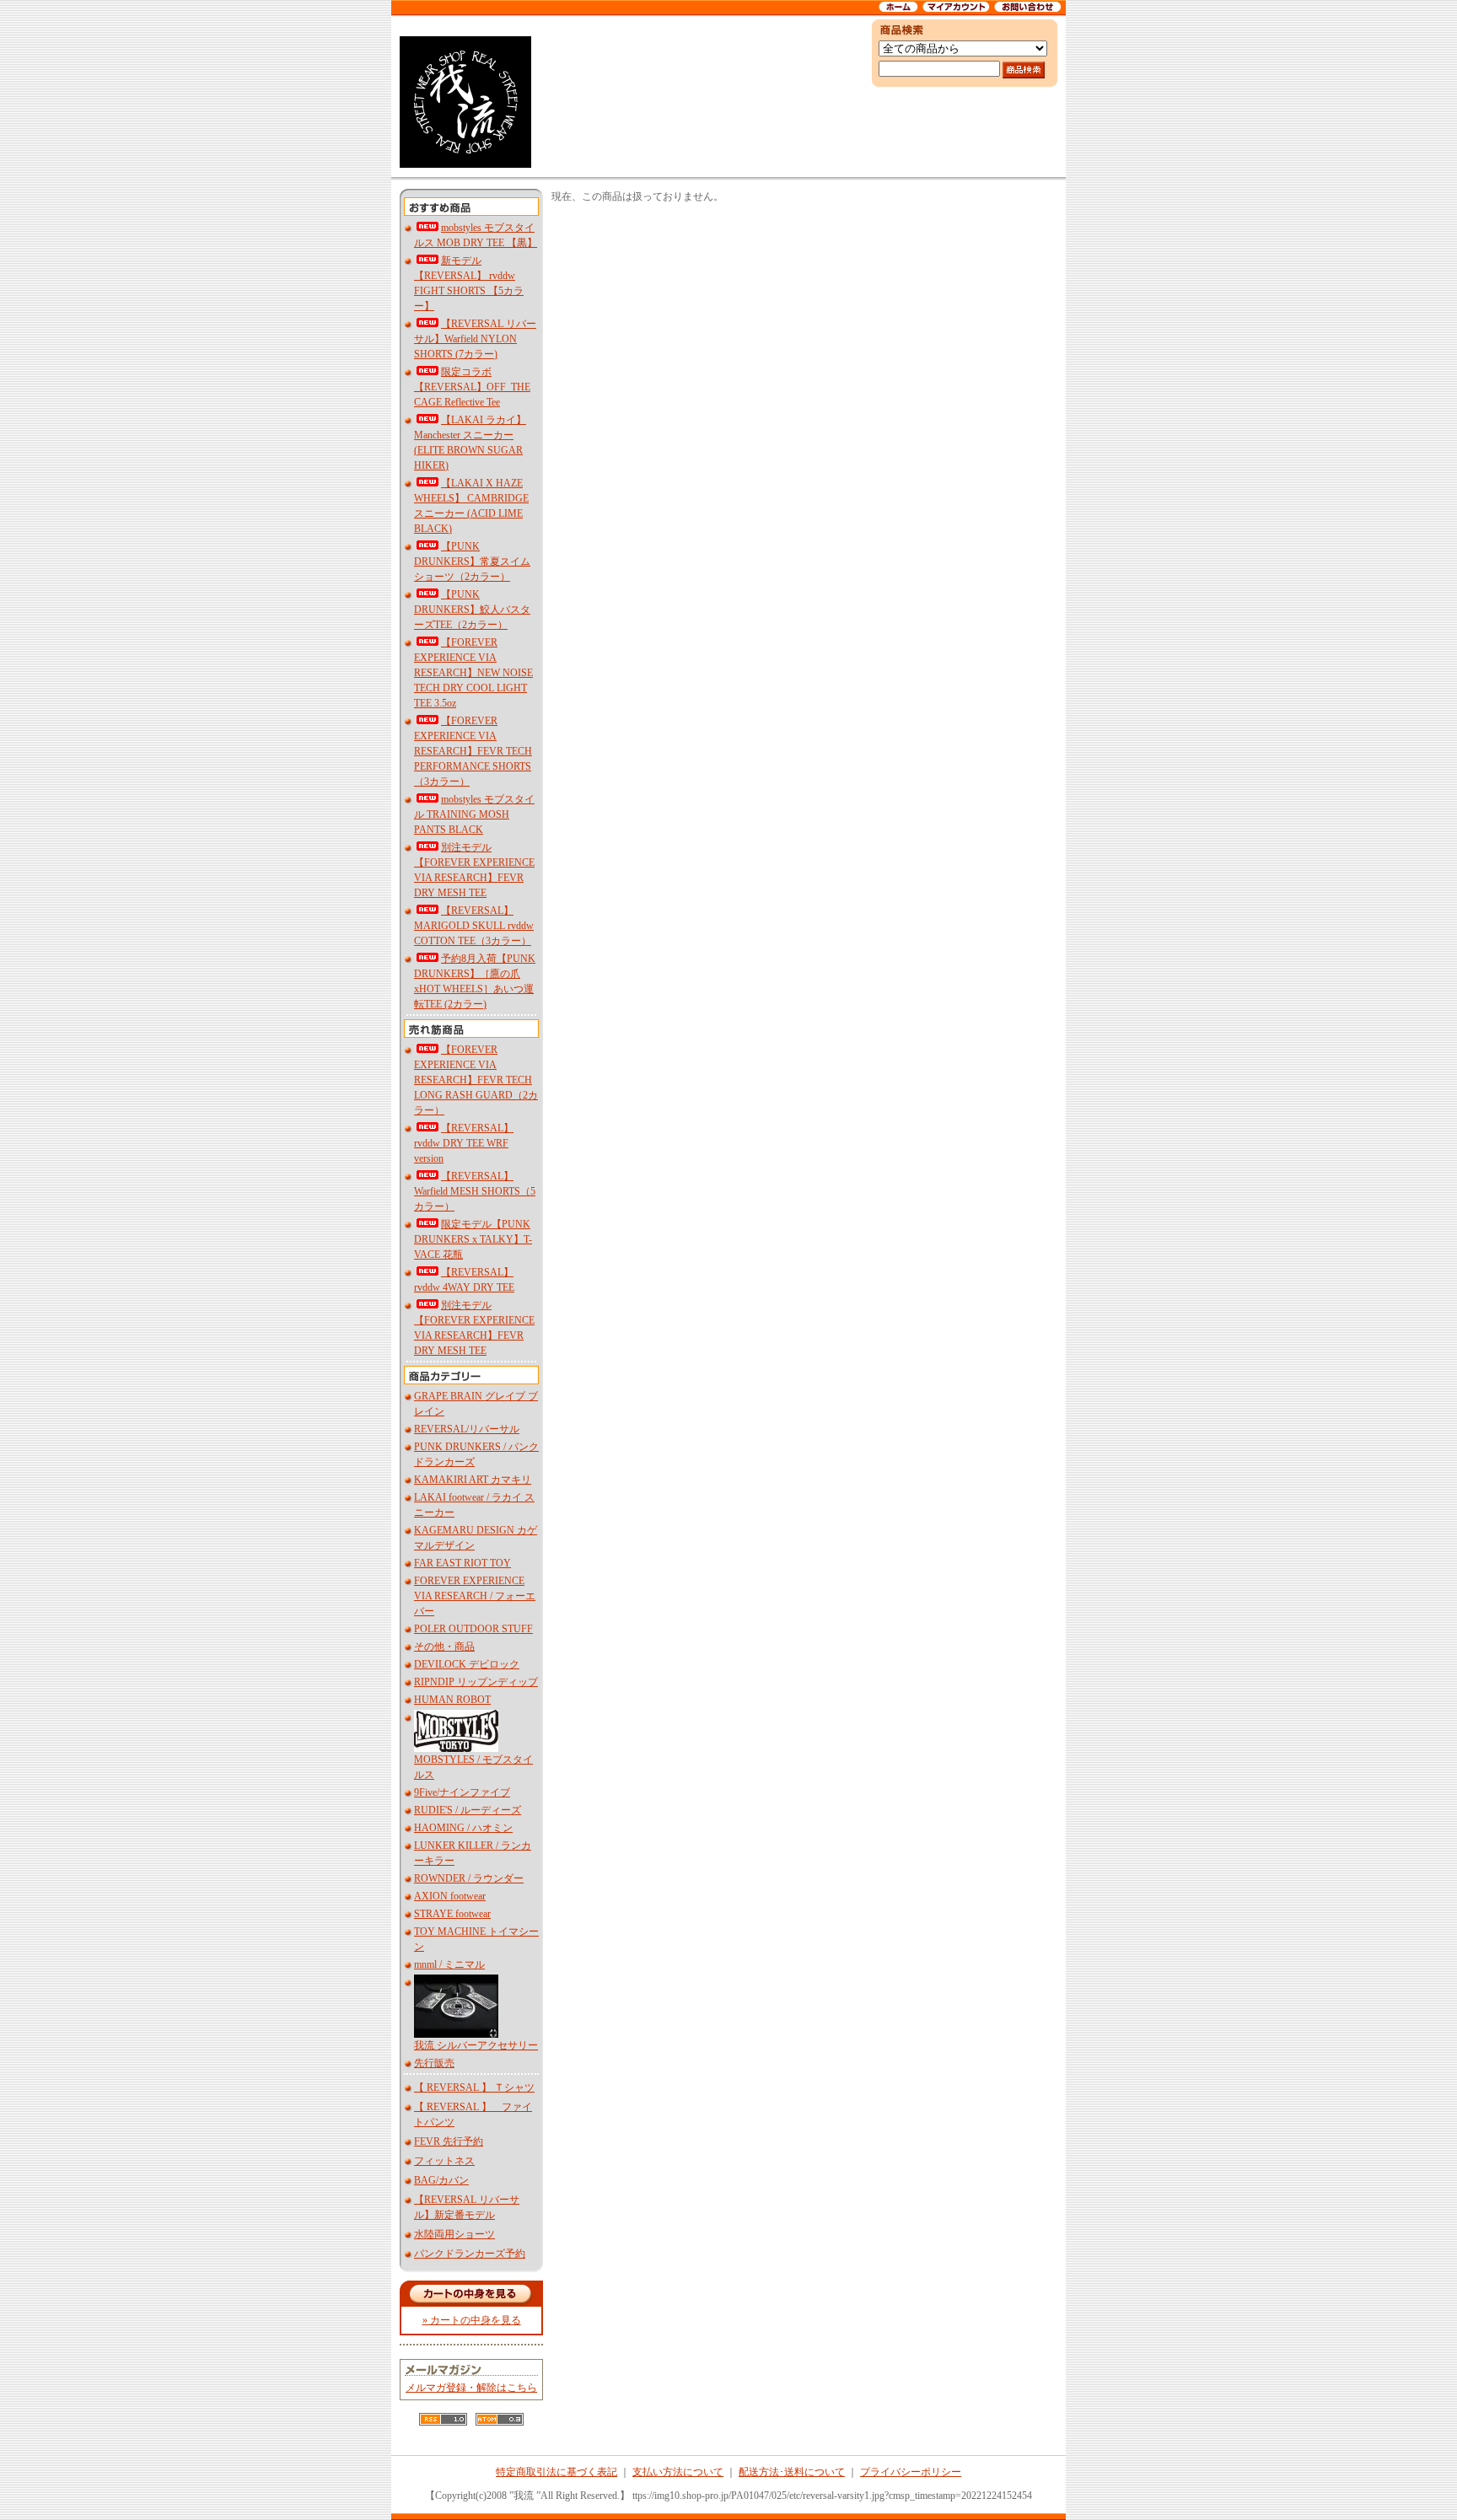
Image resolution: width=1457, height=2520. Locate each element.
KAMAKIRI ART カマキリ (473, 1480)
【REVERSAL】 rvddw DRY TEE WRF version (464, 1143)
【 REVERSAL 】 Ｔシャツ (474, 2087)
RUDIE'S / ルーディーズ (468, 1810)
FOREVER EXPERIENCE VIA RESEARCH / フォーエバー (475, 1596)
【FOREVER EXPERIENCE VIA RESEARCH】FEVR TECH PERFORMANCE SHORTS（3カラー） (473, 751)
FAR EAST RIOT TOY (462, 1563)
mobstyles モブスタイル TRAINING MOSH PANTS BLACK (474, 814)
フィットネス (444, 2161)
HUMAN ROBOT (452, 1700)
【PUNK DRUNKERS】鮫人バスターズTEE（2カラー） (472, 610)
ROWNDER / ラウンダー (469, 1878)
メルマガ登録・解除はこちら (471, 2388)
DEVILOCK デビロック (467, 1664)
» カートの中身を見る (472, 2320)
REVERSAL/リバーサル (467, 1429)
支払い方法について (678, 2472)
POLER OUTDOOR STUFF (473, 1629)
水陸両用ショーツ (454, 2234)
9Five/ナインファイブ (462, 1792)
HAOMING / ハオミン (463, 1828)
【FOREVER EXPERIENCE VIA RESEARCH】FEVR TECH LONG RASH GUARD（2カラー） (476, 1080)
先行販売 (434, 2063)
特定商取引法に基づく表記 (556, 2472)
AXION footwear (450, 1896)
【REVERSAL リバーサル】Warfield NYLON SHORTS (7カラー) (475, 339)
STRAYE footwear (452, 1914)
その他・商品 (444, 1647)
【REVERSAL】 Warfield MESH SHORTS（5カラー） (475, 1191)
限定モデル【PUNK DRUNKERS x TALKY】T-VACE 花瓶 (473, 1239)
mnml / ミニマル (449, 1964)
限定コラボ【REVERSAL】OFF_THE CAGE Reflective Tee (472, 387)
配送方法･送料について (792, 2472)
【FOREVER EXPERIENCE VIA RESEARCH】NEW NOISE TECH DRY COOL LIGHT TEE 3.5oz (473, 673)
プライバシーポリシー (911, 2472)
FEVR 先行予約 (449, 2141)
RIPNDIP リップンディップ (476, 1682)
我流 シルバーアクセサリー (476, 2045)
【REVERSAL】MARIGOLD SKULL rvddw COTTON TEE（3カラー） (474, 926)
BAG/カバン (441, 2180)
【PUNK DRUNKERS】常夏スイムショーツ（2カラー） (472, 561)
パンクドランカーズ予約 (470, 2254)
